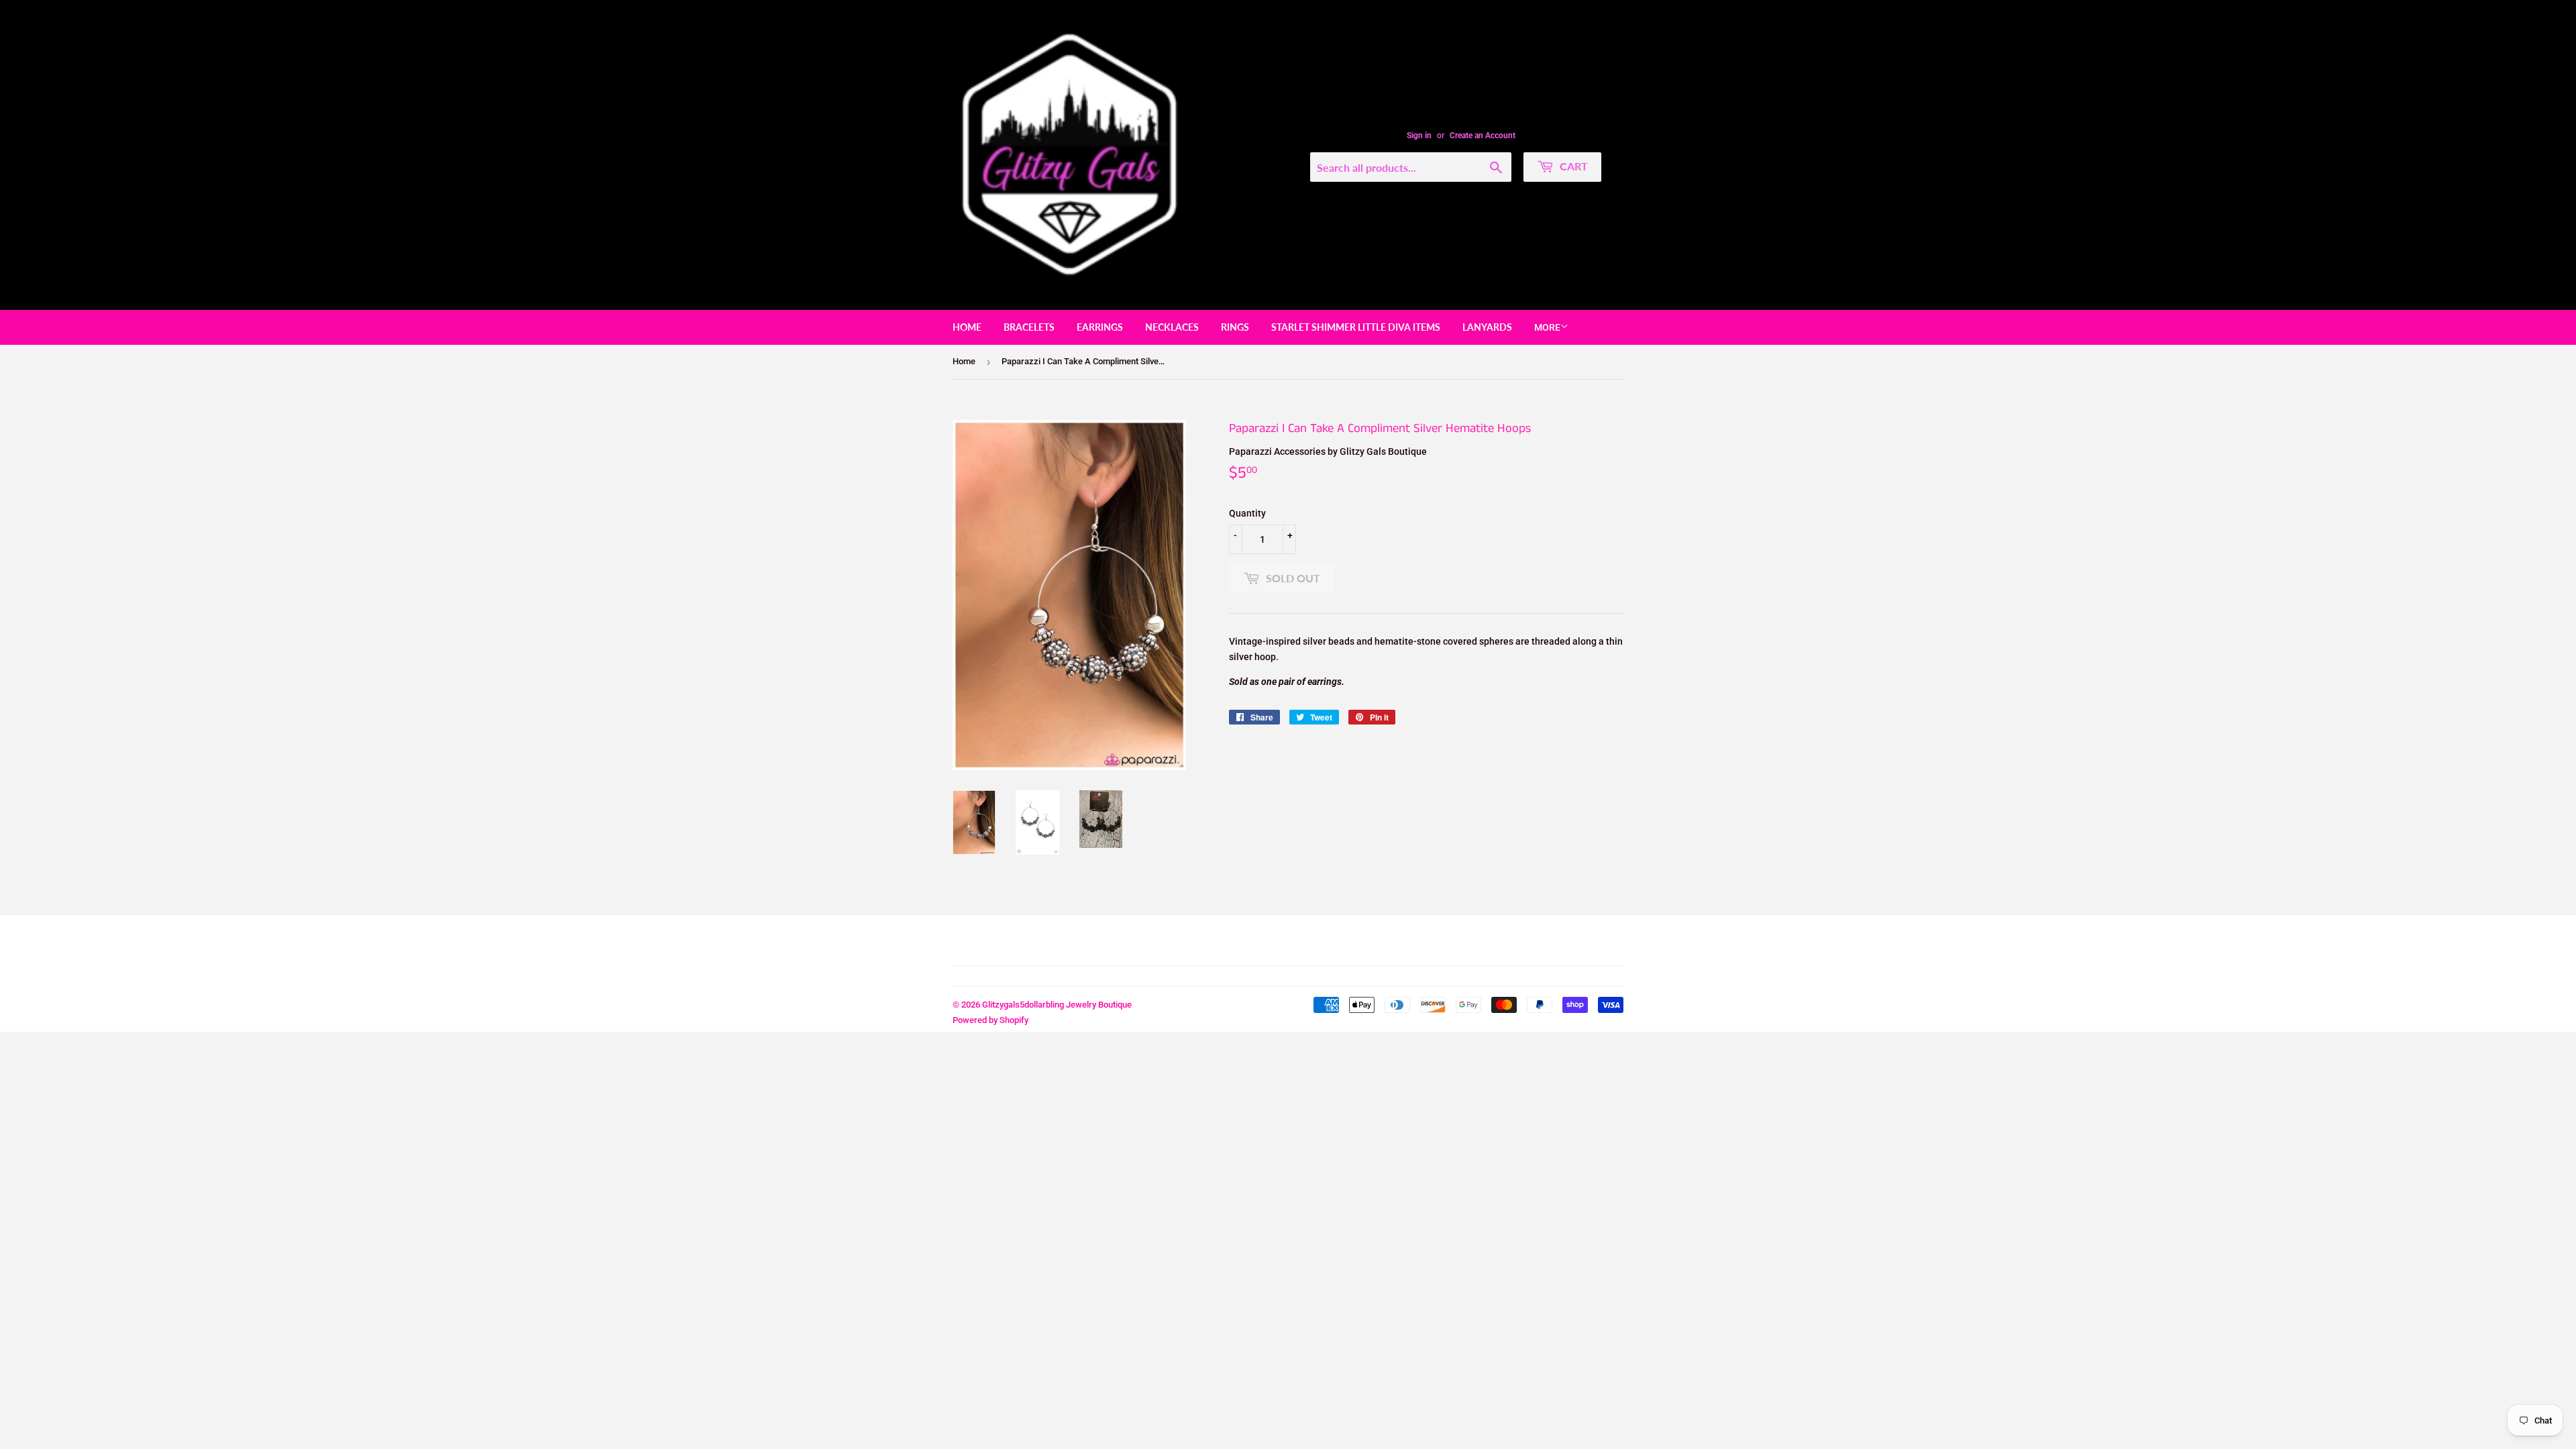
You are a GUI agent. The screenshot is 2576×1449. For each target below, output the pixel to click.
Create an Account (1483, 136)
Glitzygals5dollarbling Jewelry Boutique (1057, 1005)
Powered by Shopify (990, 1020)
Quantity (1247, 513)
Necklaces (1172, 327)
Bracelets (1029, 327)
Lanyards (1487, 327)
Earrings (1100, 327)
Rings (1235, 327)
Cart (1572, 166)
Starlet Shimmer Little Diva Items (1356, 327)
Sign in (1419, 136)
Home (967, 327)
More (1547, 327)
